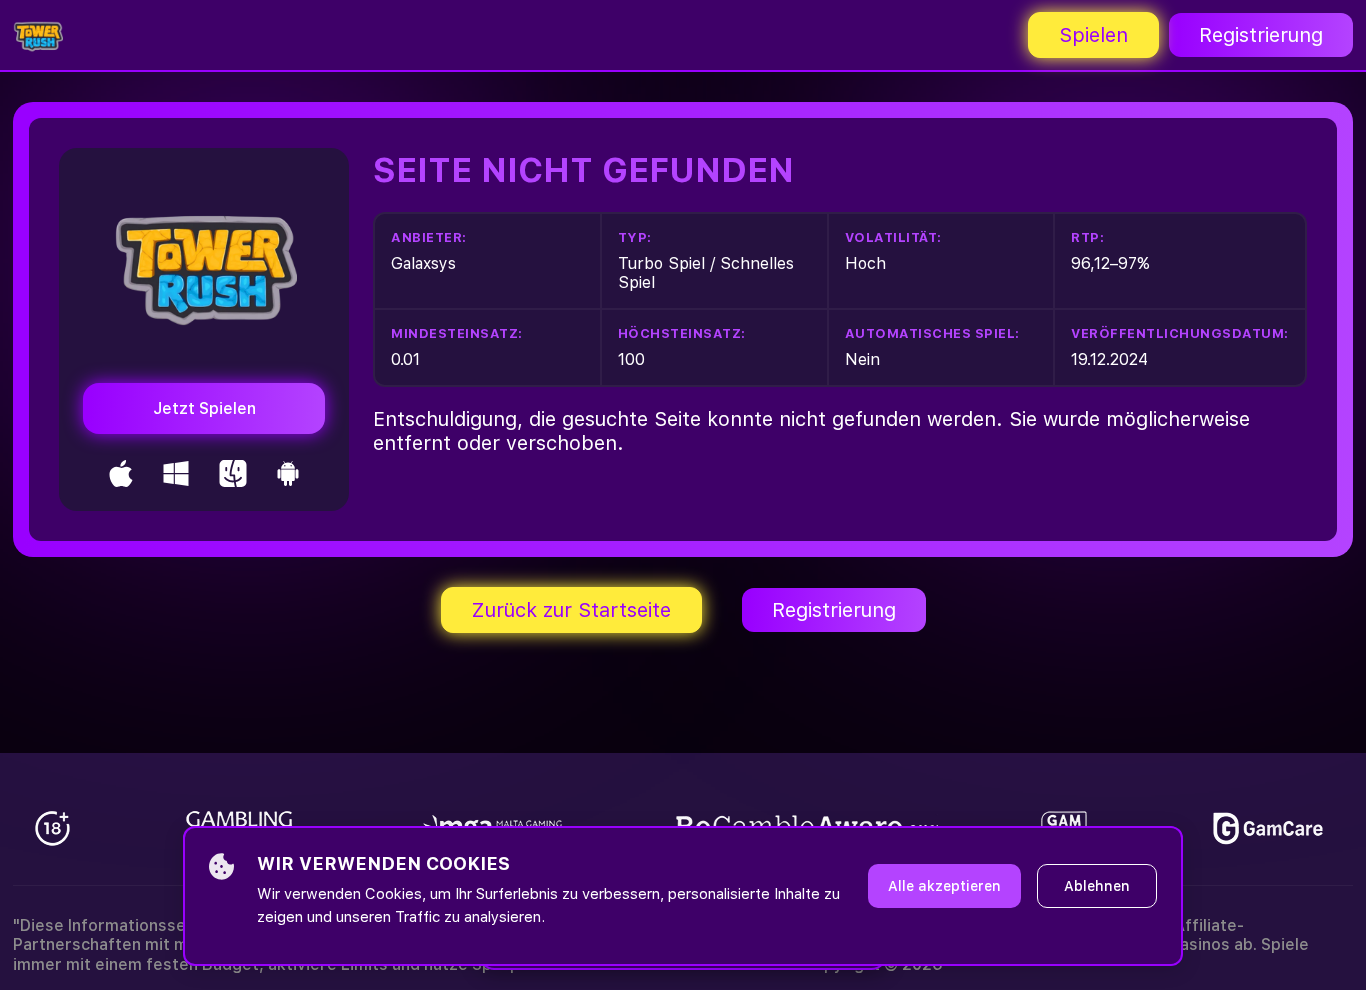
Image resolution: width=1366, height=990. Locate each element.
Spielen (1093, 35)
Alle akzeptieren (944, 886)
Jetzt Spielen (204, 408)
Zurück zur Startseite (571, 610)
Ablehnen (1097, 886)
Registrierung (1261, 35)
